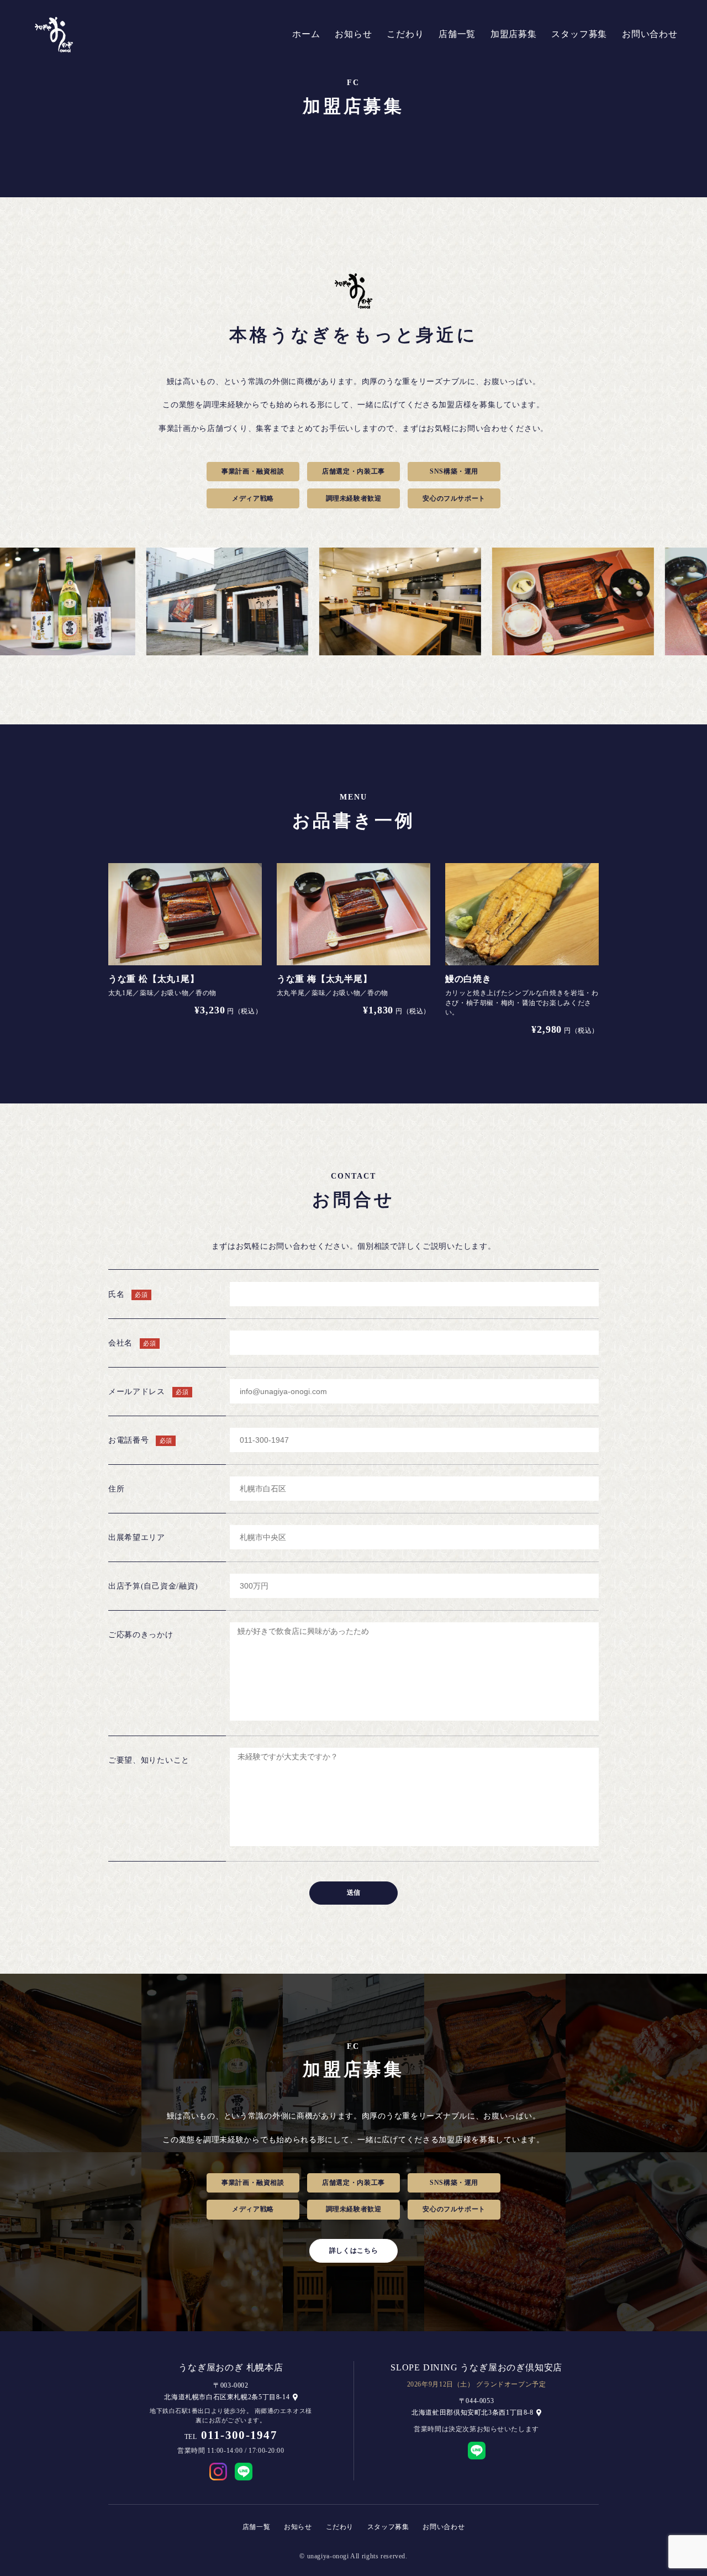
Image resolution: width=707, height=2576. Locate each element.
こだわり (405, 34)
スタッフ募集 (579, 34)
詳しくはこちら (353, 2251)
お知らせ (353, 34)
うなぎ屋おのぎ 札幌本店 (231, 2367)
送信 (353, 1892)
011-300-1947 (239, 2435)
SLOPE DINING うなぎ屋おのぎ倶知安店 (476, 2367)
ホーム (306, 34)
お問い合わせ (650, 34)
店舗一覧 (457, 34)
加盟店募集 (514, 34)
